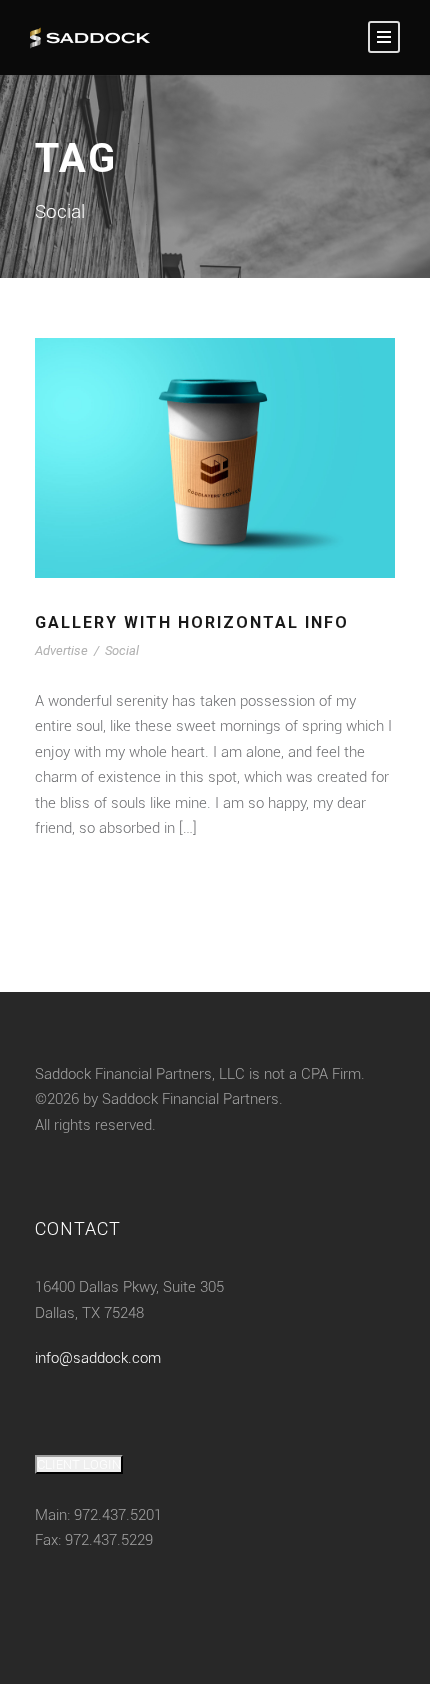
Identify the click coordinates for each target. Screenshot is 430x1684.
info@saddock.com (98, 1358)
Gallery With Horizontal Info (192, 622)
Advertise (61, 650)
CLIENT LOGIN (79, 1464)
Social (122, 650)
